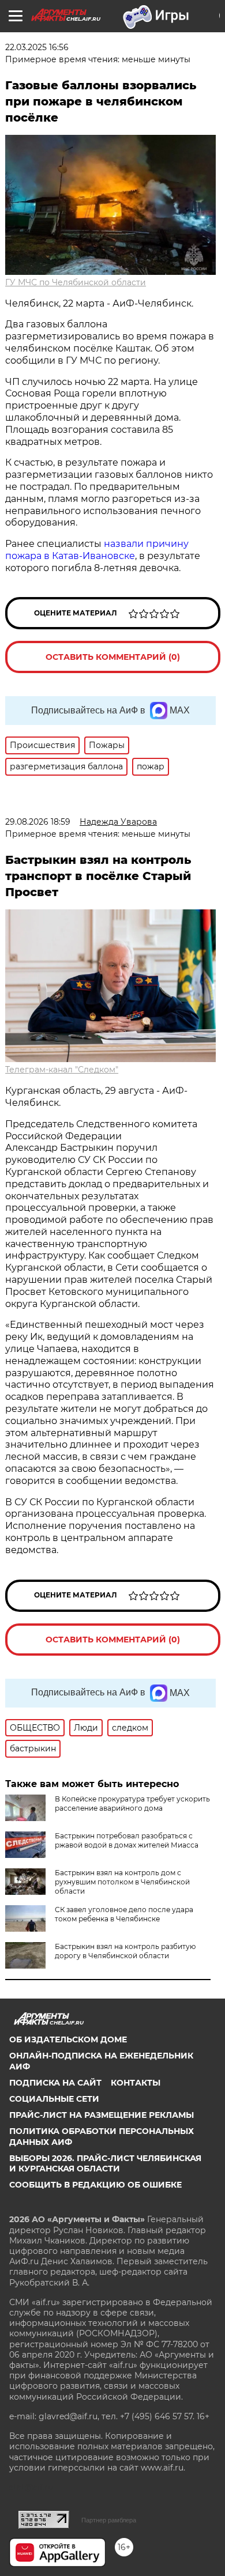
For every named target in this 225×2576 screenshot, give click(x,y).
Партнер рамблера (109, 2520)
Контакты (136, 2083)
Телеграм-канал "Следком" (62, 1070)
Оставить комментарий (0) (113, 657)
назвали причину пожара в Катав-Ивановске (97, 550)
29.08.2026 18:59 (38, 822)
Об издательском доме (68, 2039)
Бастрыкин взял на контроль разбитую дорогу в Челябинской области (125, 1951)
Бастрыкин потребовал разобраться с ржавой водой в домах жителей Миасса (127, 1840)
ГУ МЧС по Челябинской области (76, 282)
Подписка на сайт (55, 2083)
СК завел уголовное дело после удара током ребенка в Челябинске (124, 1914)
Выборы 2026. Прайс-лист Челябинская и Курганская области (105, 2163)
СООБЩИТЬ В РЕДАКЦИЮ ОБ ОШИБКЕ (95, 2185)
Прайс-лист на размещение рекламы (102, 2115)
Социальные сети (54, 2099)
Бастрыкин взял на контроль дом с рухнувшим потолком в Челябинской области (122, 1882)
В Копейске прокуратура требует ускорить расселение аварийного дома (132, 1803)
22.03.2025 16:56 (37, 47)
